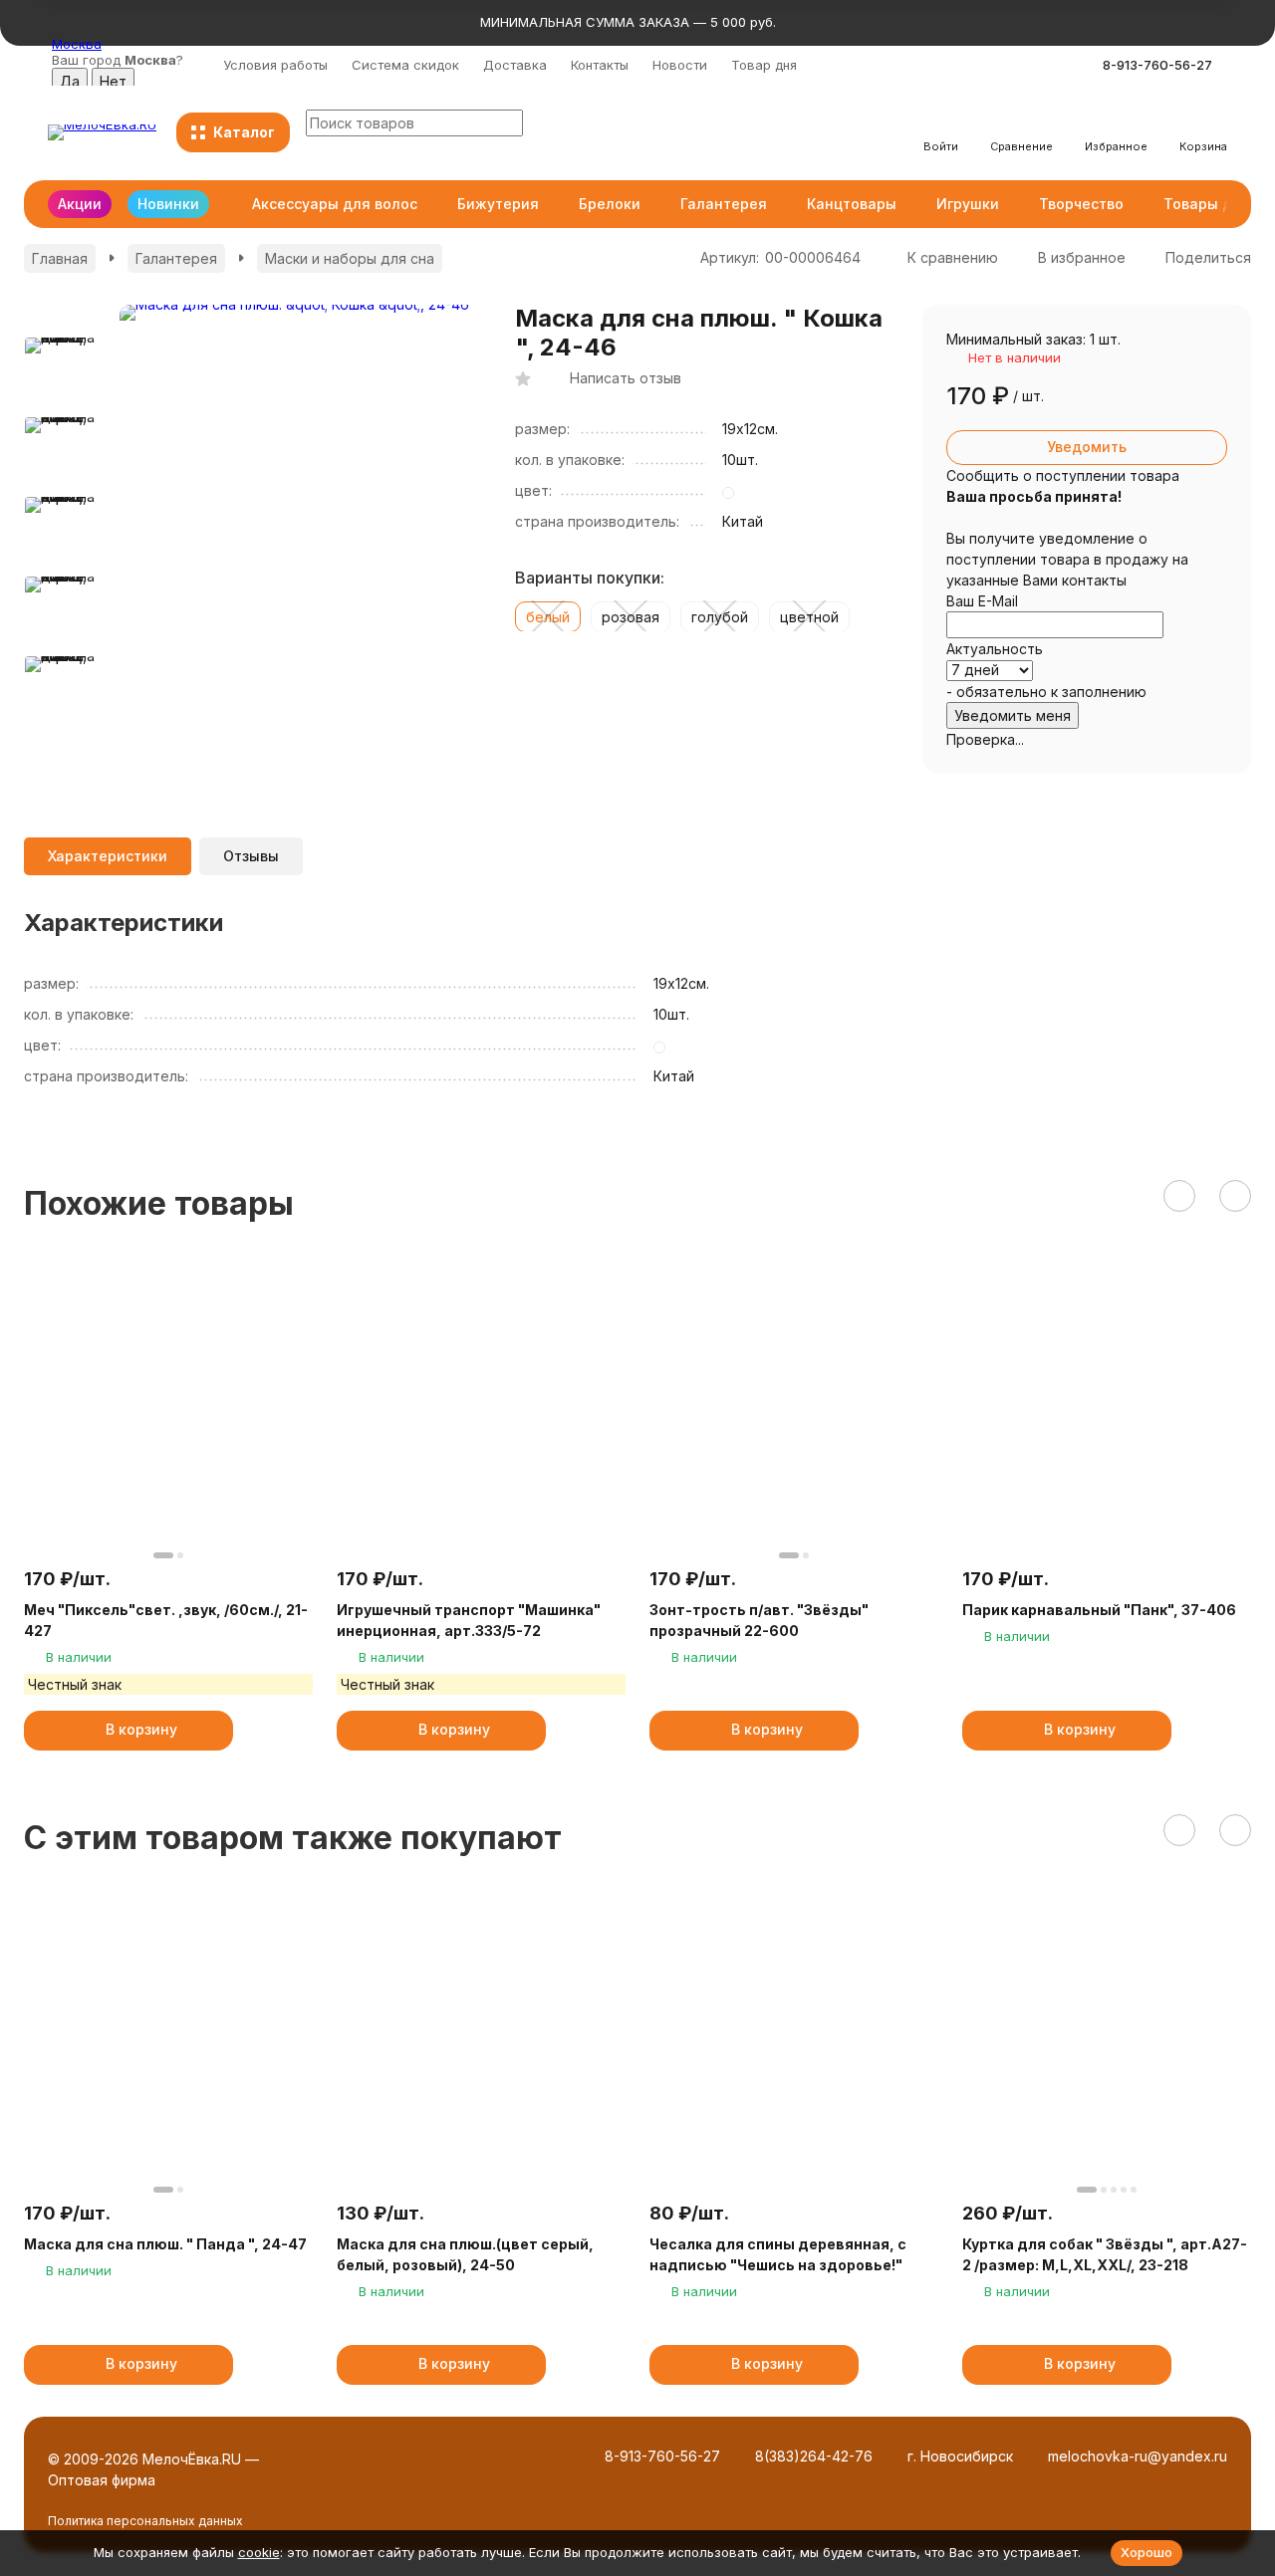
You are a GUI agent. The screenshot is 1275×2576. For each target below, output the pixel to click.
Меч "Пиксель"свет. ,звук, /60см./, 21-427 (166, 1620)
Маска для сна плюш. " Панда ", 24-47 (165, 2244)
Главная (60, 258)
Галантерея (724, 204)
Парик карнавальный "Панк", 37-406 (1099, 1610)
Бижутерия (498, 204)
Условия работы (275, 65)
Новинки (168, 204)
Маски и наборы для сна (350, 258)
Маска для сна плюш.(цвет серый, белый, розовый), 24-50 (465, 2254)
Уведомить (1087, 447)
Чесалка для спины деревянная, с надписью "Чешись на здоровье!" (778, 2254)
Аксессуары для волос (335, 204)
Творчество (1081, 204)
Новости (680, 65)
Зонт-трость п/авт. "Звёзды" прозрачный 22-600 (759, 1620)
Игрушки (968, 204)
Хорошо (1147, 2552)
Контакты (600, 65)
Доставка (515, 65)
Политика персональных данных (145, 2521)
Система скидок (405, 65)
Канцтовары (852, 204)
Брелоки (610, 204)
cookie (259, 2552)
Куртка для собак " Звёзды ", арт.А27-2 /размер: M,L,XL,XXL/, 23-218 (1105, 2254)
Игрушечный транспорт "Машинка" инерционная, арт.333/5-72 (469, 1620)
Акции (80, 204)
